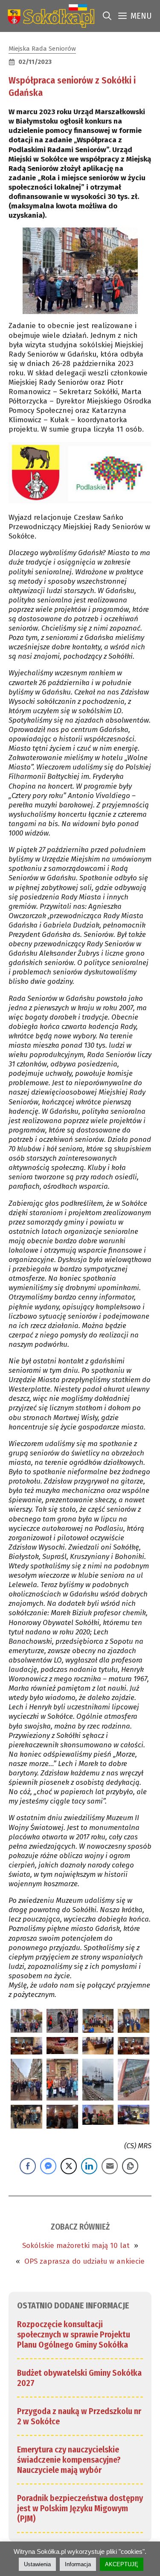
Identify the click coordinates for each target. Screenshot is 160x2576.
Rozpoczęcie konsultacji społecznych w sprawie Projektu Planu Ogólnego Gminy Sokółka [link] (74, 2334)
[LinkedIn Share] (89, 2166)
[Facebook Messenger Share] (48, 2166)
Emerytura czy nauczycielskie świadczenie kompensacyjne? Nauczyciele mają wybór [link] (69, 2460)
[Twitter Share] (69, 2166)
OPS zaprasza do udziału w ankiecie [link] (84, 2261)
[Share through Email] (110, 2166)
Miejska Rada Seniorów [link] (42, 49)
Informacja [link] (78, 2564)
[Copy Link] (130, 2166)
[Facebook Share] (28, 2166)
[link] (49, 16)
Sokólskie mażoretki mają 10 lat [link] (76, 2246)
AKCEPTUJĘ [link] (122, 2564)
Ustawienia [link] (37, 2564)
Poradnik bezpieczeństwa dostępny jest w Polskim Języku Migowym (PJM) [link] (80, 2508)
